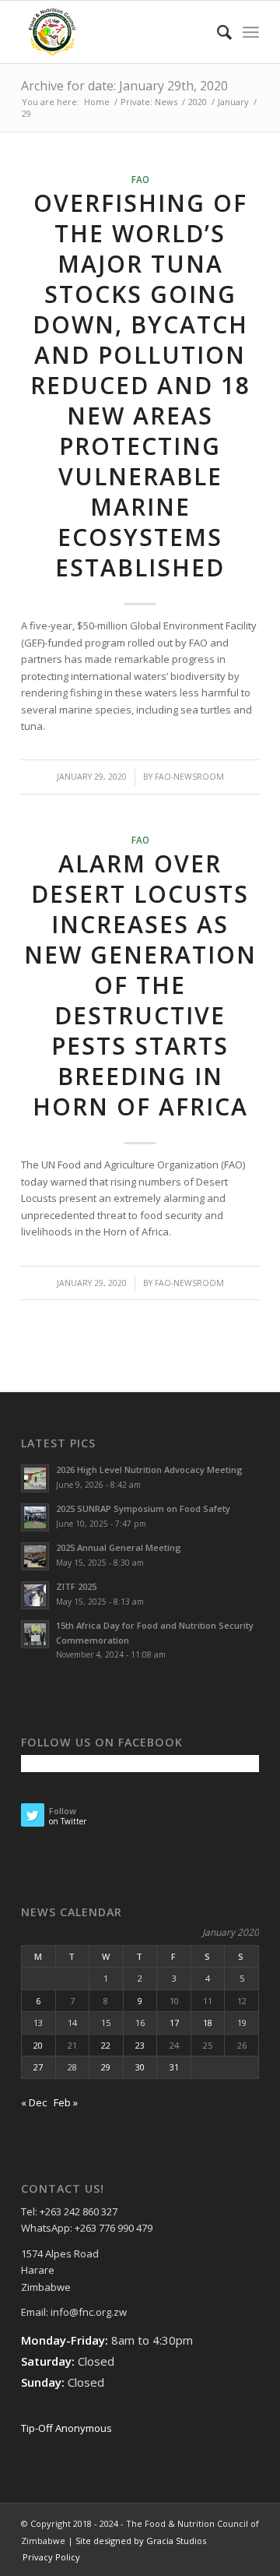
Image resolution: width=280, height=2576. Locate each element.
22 (106, 2045)
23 (140, 2045)
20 (38, 2045)
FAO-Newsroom (189, 777)
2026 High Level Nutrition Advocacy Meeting (149, 1469)
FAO (140, 179)
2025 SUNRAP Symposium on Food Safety (143, 1508)
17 (174, 2023)
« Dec (34, 2102)
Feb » (66, 2102)
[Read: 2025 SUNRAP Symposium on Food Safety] (35, 1517)
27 (38, 2067)
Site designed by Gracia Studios (141, 2541)
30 (140, 2067)
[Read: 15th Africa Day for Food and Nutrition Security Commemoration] (35, 1634)
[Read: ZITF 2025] (35, 1595)
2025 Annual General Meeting (119, 1547)
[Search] (217, 32)
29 (106, 2067)
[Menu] (251, 32)
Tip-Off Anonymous (66, 2428)
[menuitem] (217, 32)
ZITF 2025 (76, 1586)
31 (174, 2067)
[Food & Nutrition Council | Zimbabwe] (116, 32)
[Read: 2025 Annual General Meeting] (35, 1556)
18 (208, 2023)
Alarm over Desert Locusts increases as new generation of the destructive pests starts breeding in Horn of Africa (140, 985)
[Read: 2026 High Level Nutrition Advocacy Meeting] (35, 1478)
